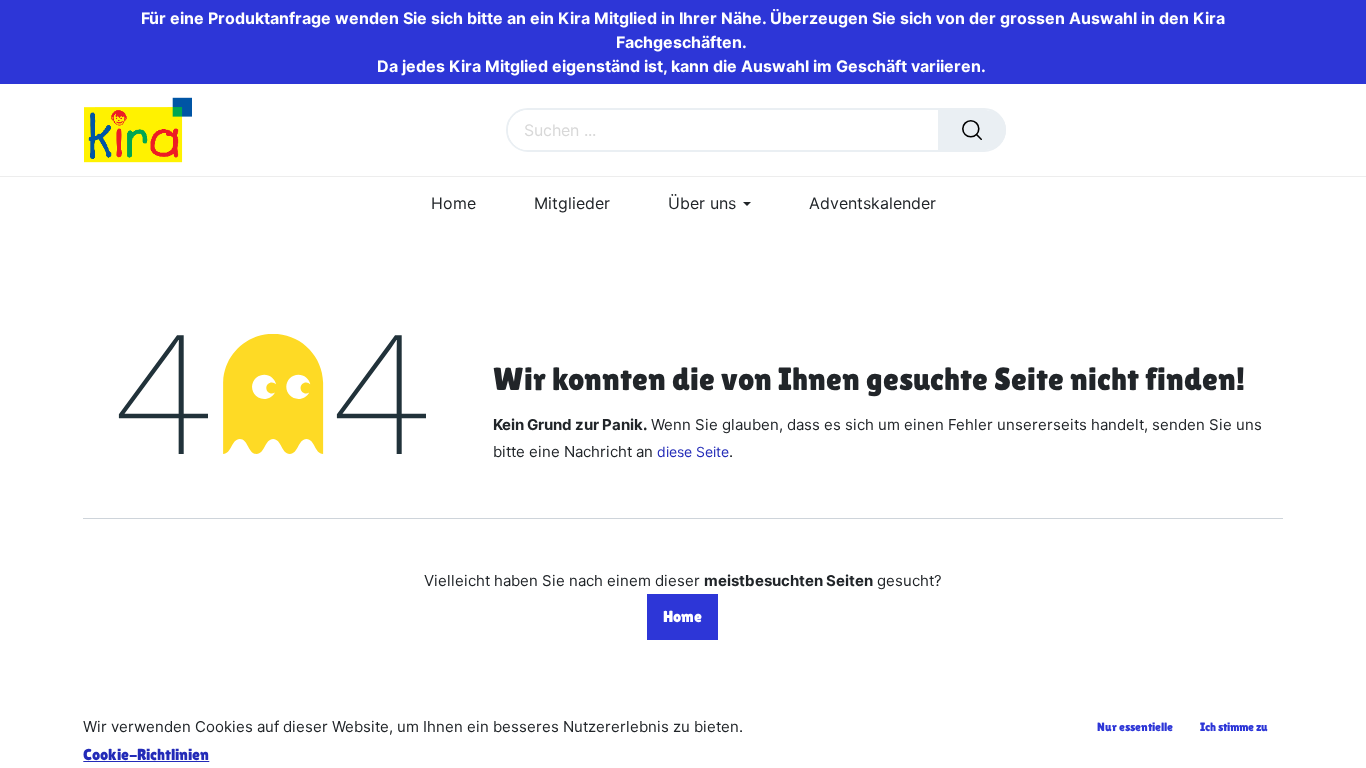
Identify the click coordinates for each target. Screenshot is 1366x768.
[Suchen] (972, 130)
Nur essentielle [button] (1135, 727)
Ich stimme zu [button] (1234, 727)
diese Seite (693, 451)
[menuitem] (453, 203)
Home (682, 616)
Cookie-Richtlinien (146, 754)
